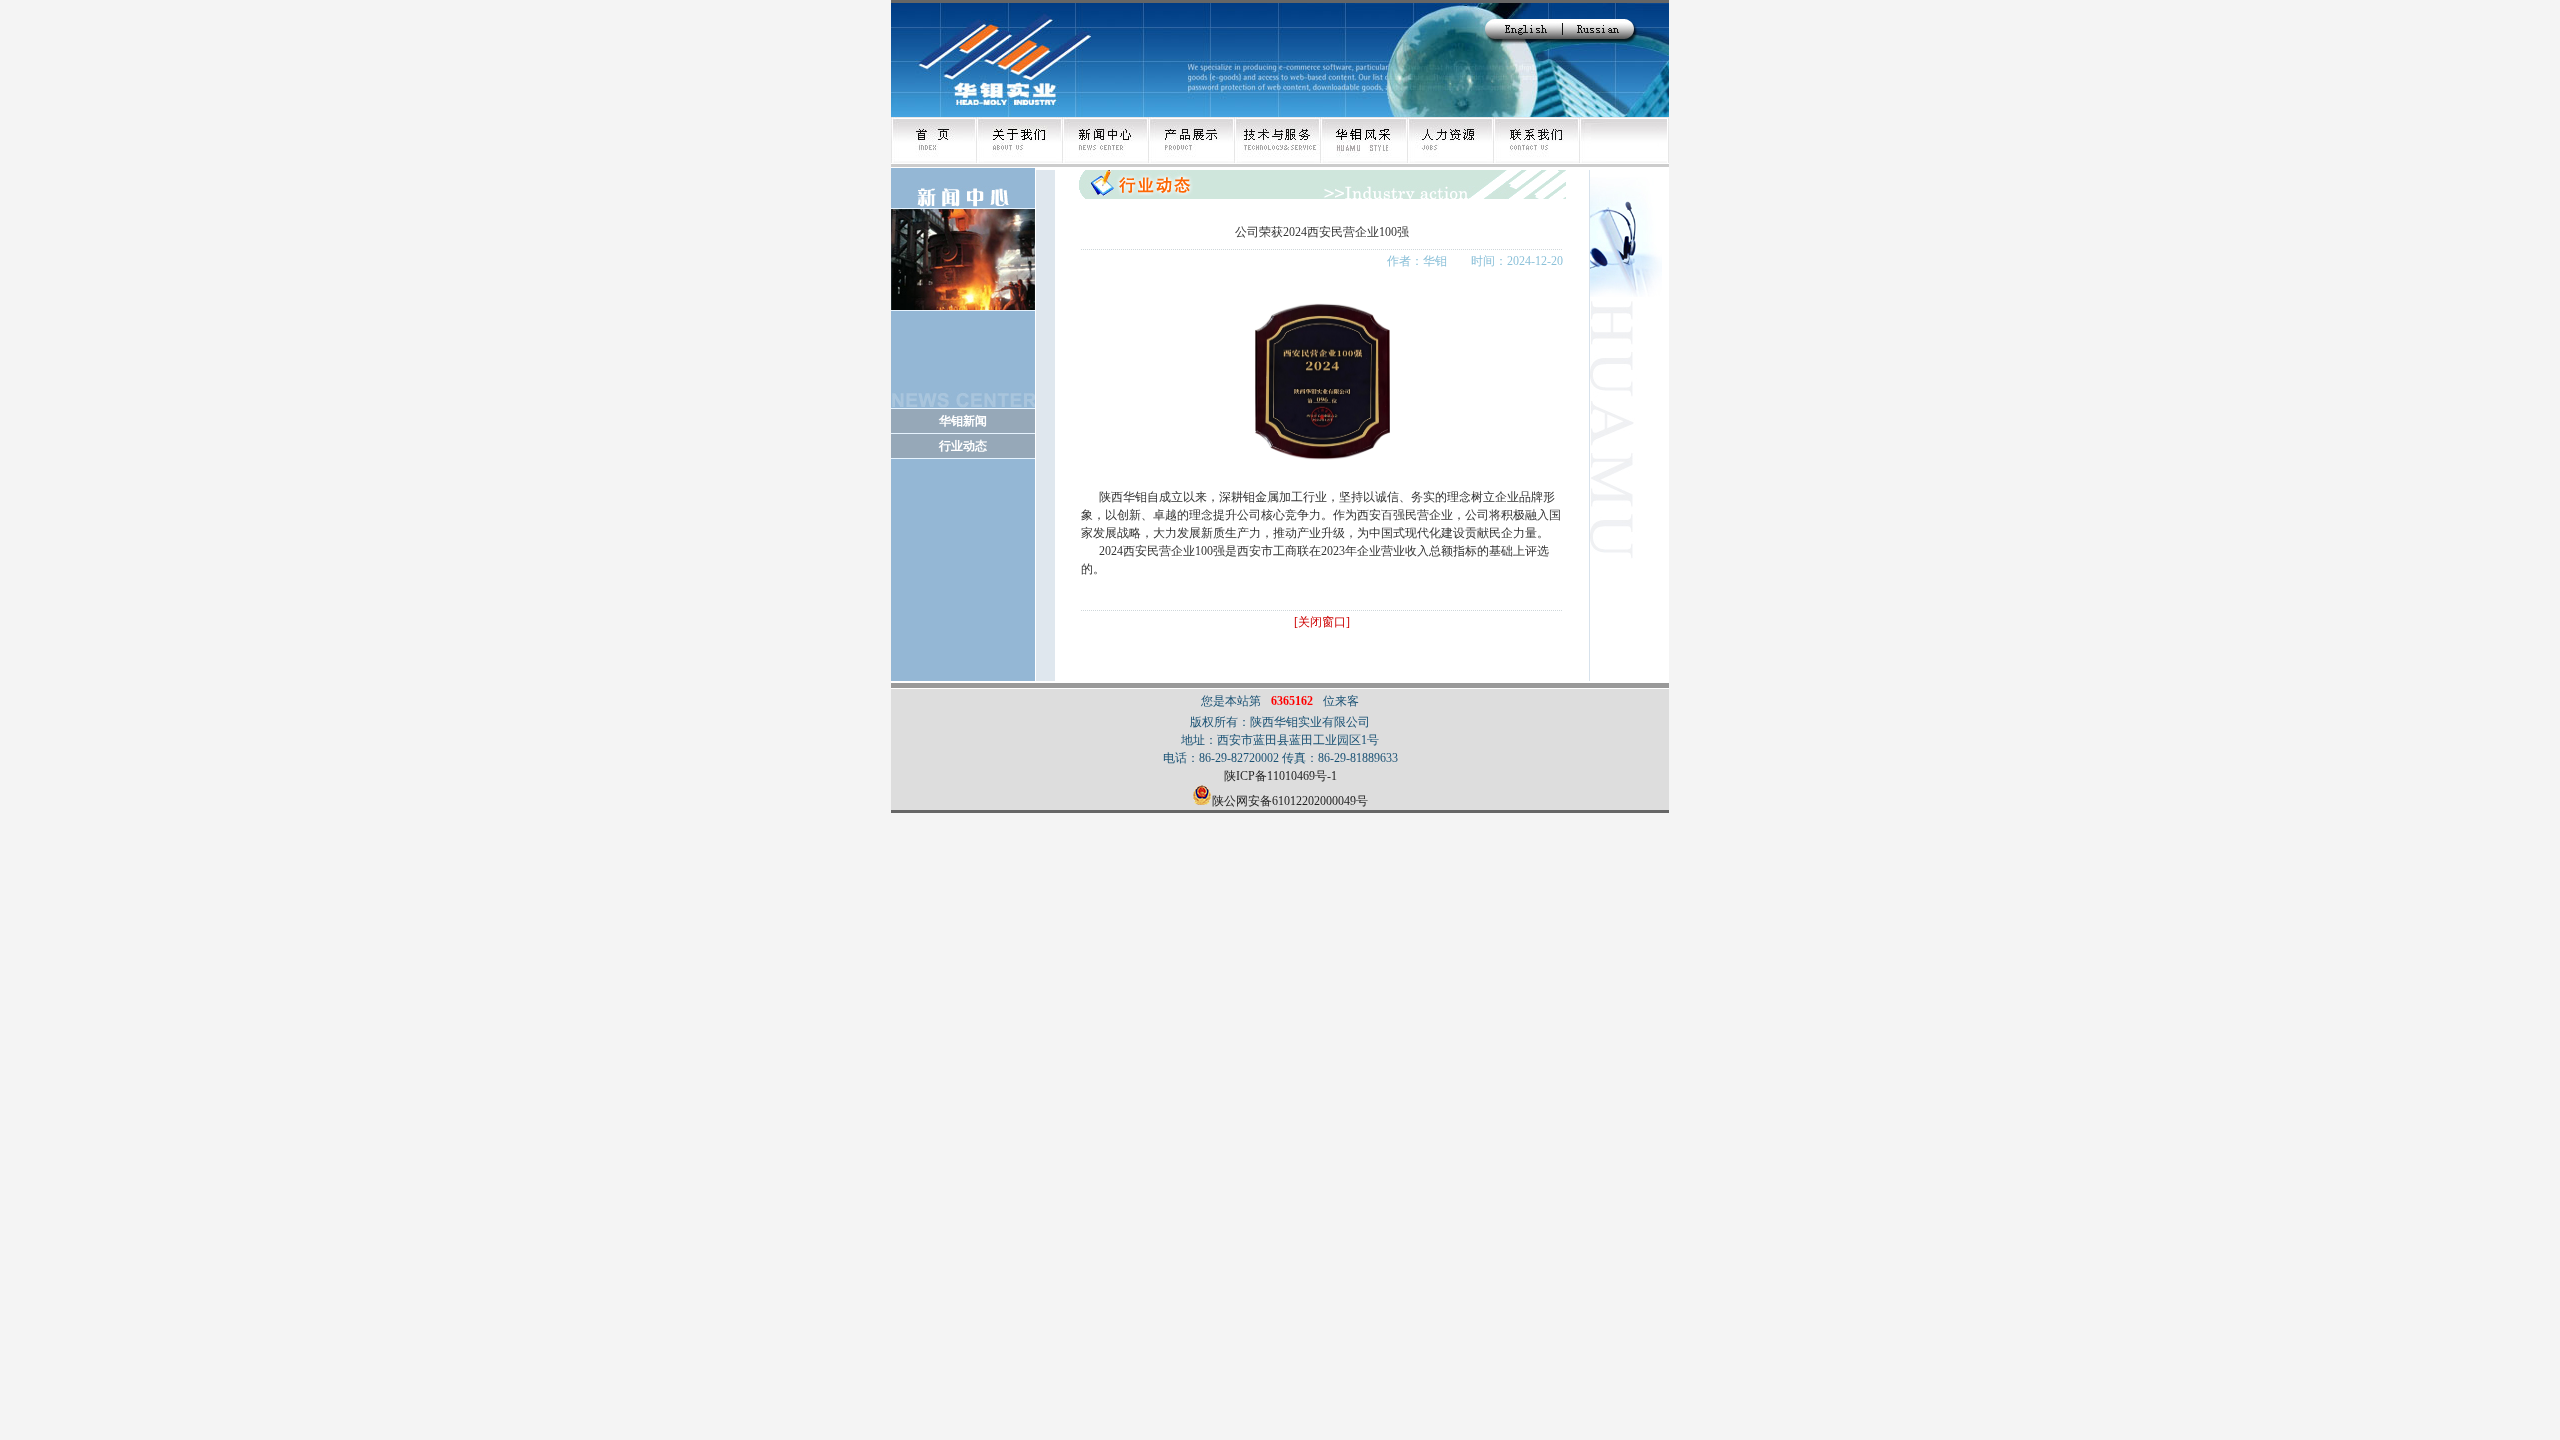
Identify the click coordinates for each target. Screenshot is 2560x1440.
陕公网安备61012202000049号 (1290, 801)
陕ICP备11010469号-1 (1280, 776)
